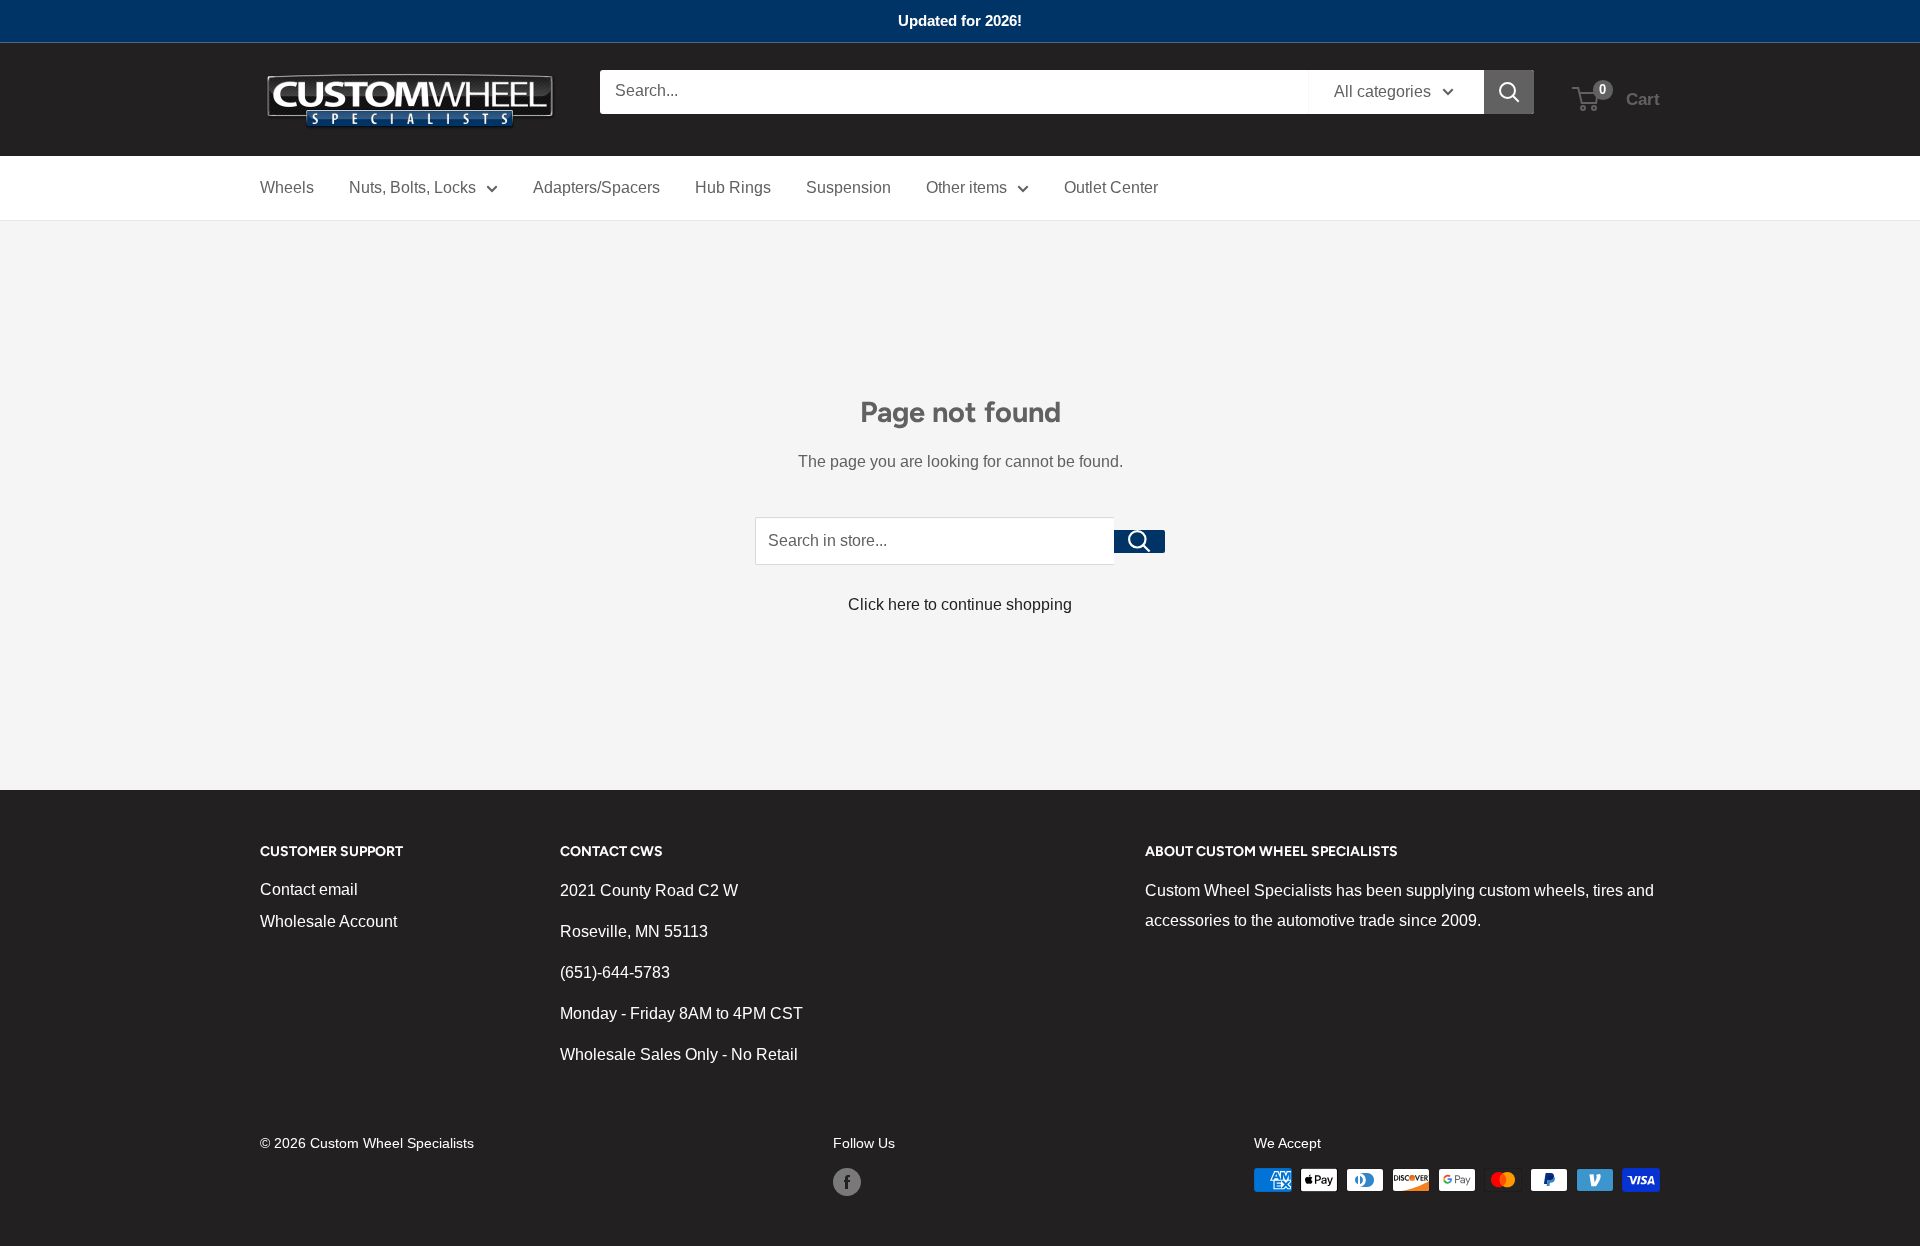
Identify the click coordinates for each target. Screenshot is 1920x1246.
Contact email (309, 889)
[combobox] (954, 92)
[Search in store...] (1139, 541)
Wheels (287, 187)
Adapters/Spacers (596, 187)
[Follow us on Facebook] (847, 1182)
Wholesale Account (328, 921)
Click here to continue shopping (960, 604)
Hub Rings (733, 187)
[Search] (1509, 92)
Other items (966, 187)
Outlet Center (1111, 187)
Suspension (848, 187)
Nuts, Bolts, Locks (412, 187)
